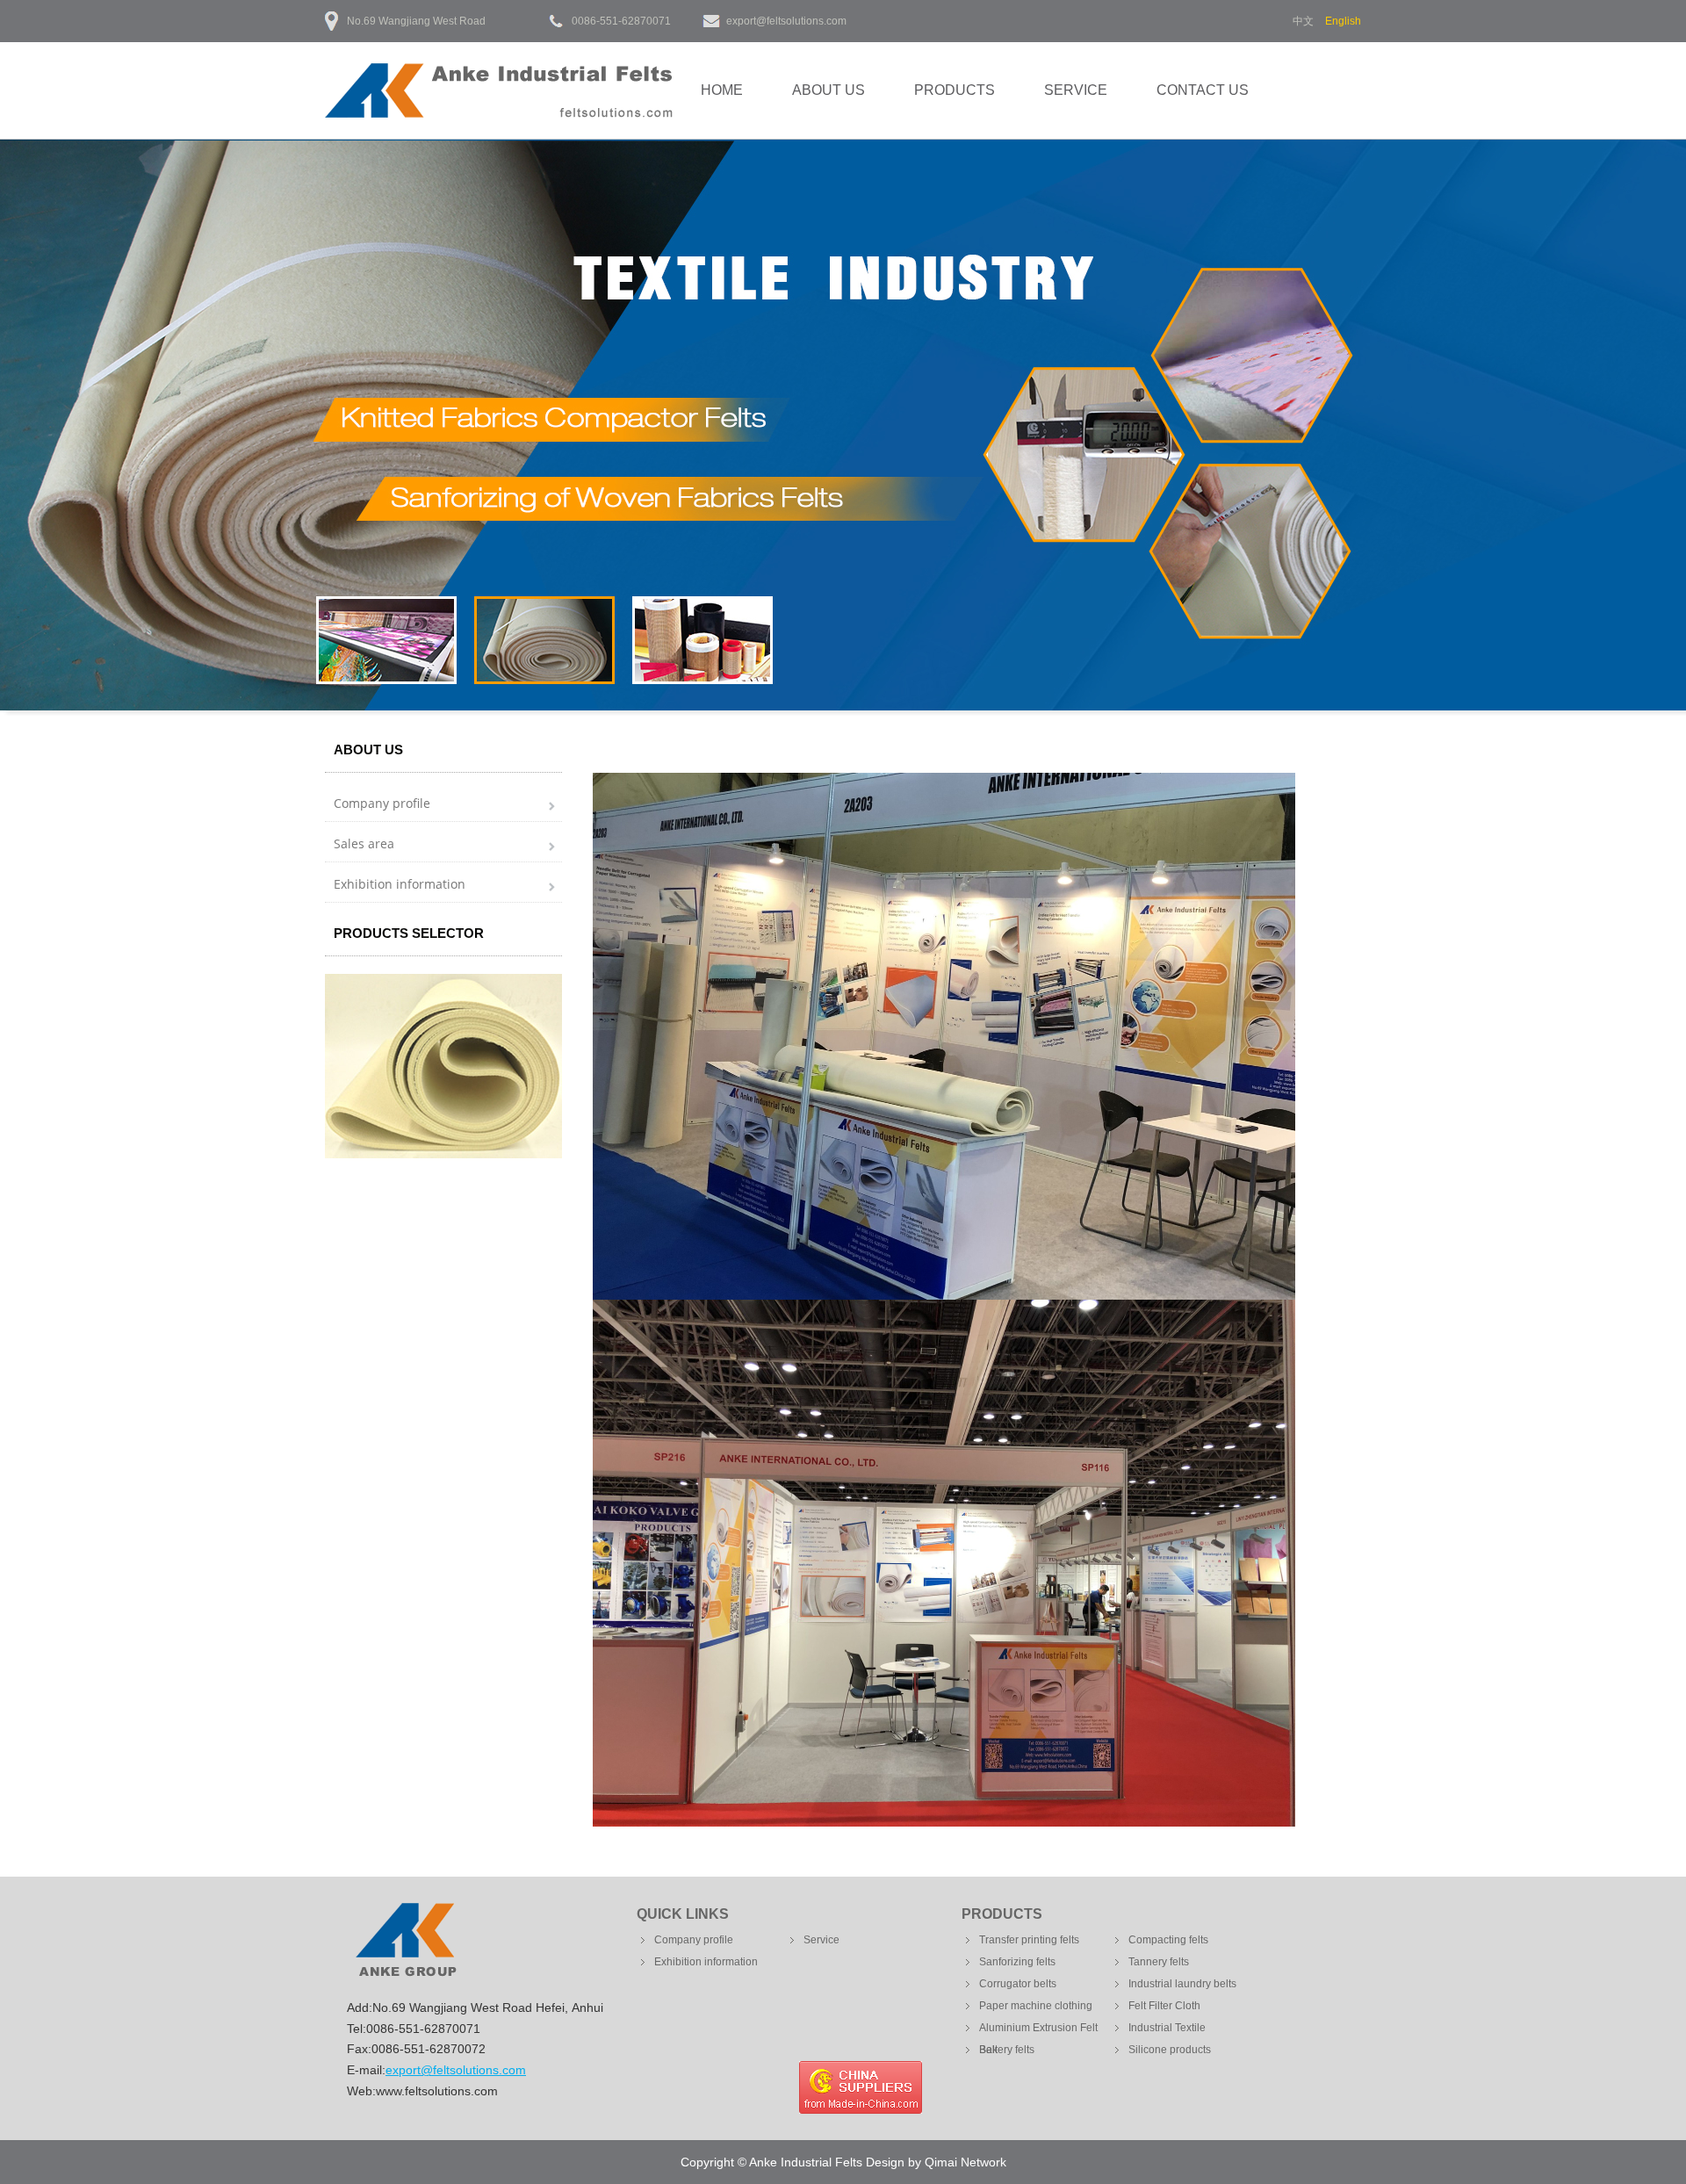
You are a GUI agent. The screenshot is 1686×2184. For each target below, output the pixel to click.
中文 (1303, 21)
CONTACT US (1203, 90)
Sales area (364, 843)
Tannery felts (1159, 1962)
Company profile (382, 803)
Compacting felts (1168, 1940)
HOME (722, 90)
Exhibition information (400, 884)
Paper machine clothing (1036, 2006)
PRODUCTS (955, 90)
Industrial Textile (1167, 2028)
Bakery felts (1007, 2050)
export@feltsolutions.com (786, 21)
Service (821, 1940)
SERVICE (1076, 90)
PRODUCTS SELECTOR (409, 933)
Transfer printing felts (1029, 1940)
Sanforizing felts (1017, 1962)
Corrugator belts (1018, 1984)
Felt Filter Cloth (1164, 2006)
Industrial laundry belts (1182, 1984)
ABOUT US (829, 90)
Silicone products (1170, 2050)
